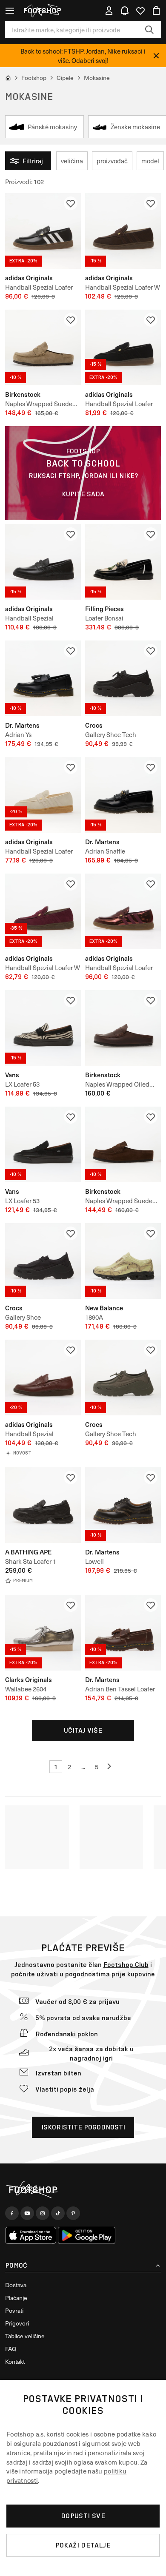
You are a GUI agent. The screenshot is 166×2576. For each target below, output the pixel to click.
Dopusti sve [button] (83, 2516)
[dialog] (83, 2478)
